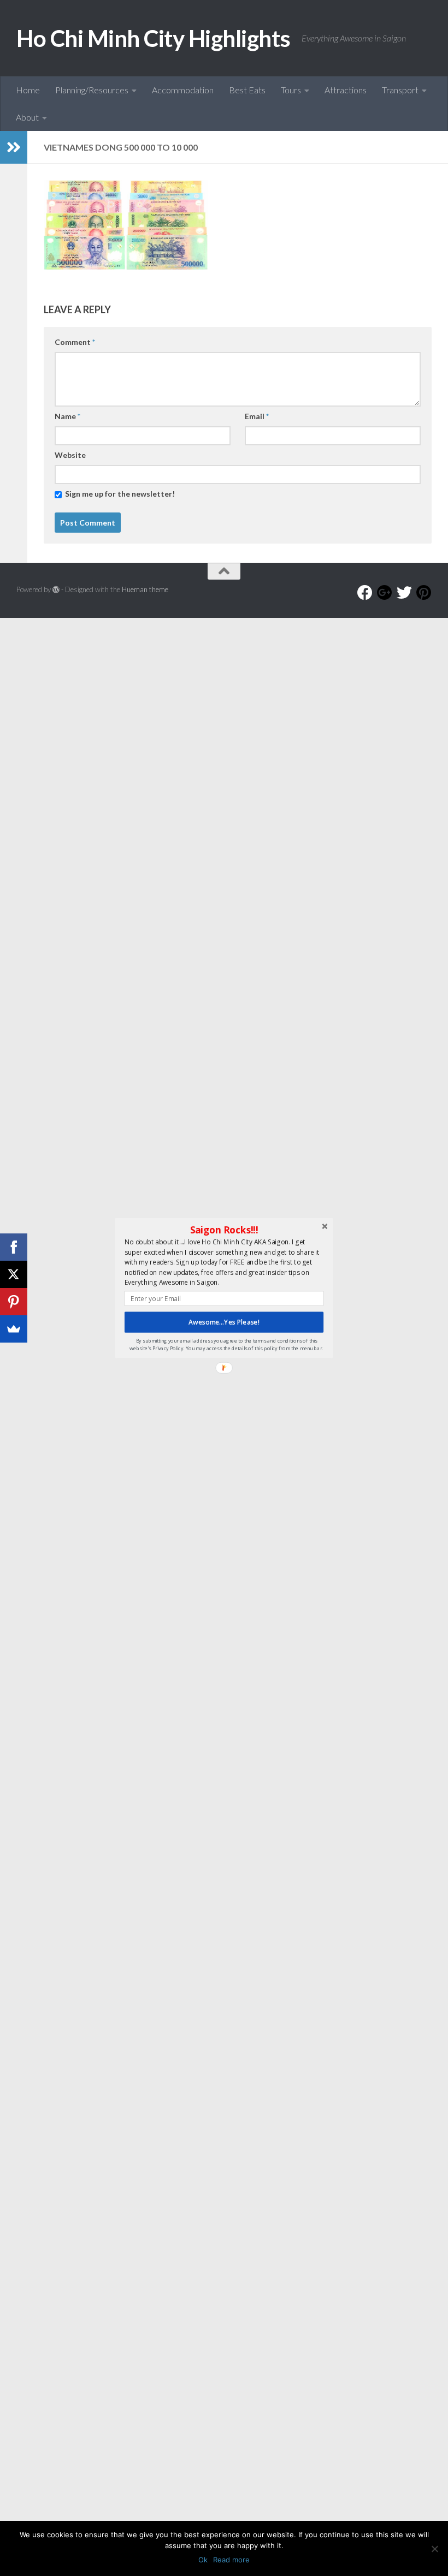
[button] (224, 1230)
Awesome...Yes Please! (224, 1322)
